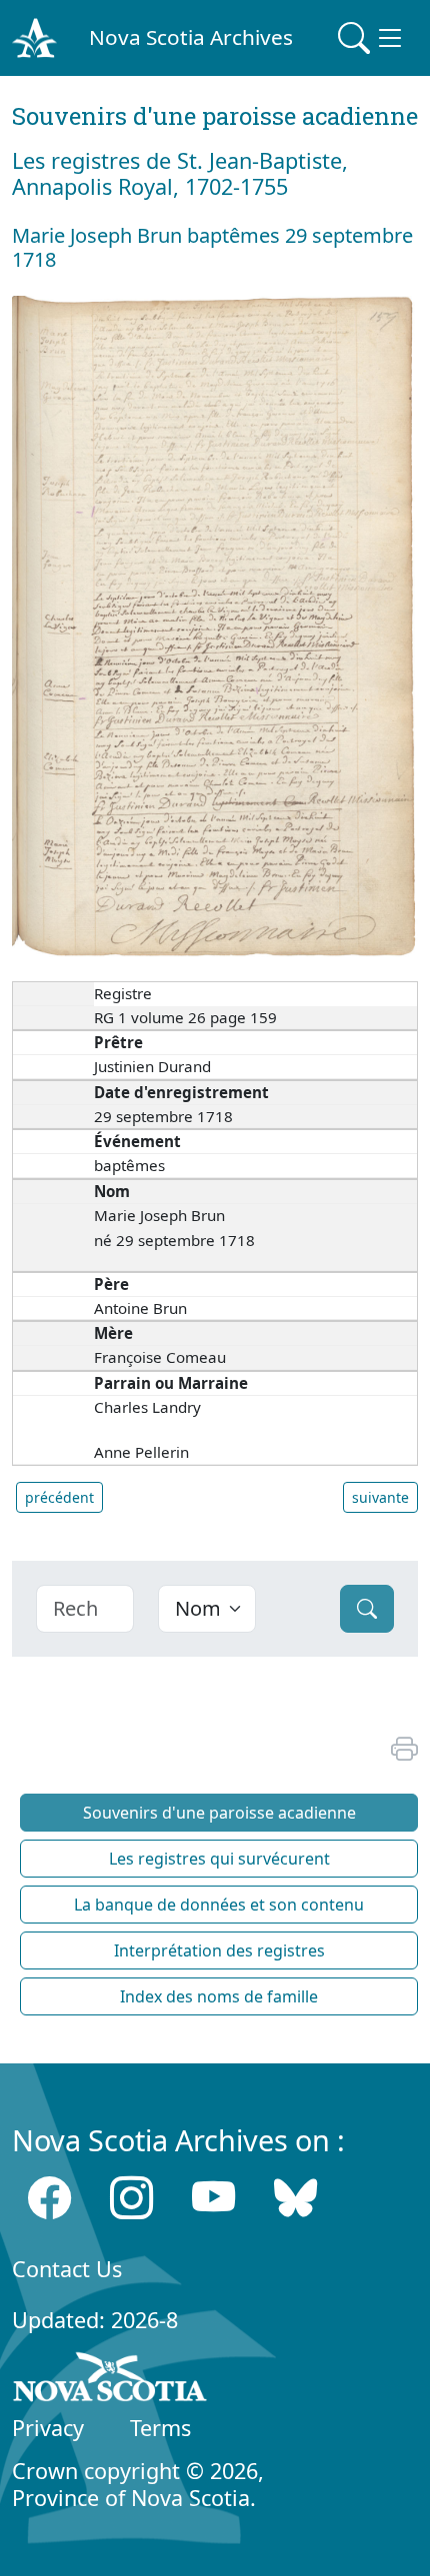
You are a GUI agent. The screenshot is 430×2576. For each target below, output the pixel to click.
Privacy (48, 2428)
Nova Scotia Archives (191, 37)
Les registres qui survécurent (219, 1859)
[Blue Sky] (295, 2198)
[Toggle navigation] (372, 38)
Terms (160, 2428)
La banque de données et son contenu (219, 1905)
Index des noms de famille (219, 1996)
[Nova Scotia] (110, 2380)
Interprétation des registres (219, 1950)
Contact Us (67, 2269)
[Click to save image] (215, 625)
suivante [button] (380, 1497)
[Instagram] (131, 2198)
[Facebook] (49, 2198)
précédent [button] (59, 1497)
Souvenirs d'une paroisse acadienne (219, 1813)
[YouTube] (213, 2198)
